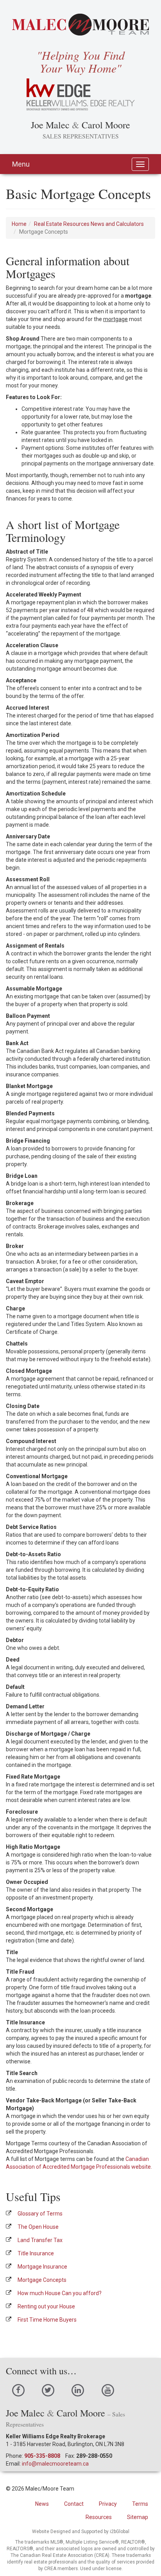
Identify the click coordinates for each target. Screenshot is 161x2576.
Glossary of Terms (40, 2214)
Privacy (108, 2504)
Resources (99, 2517)
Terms (140, 2504)
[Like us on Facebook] (18, 2390)
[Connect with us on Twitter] (48, 2390)
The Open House (38, 2227)
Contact (74, 2504)
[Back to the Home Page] (80, 25)
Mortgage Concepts (42, 2280)
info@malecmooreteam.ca (55, 2464)
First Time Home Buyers (47, 2320)
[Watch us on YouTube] (108, 2390)
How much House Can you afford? (60, 2293)
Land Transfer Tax (40, 2240)
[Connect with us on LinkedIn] (78, 2390)
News (42, 2504)
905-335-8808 (42, 2456)
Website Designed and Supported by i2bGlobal (81, 2532)
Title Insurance (36, 2253)
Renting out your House (46, 2306)
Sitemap (138, 2517)
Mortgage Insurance (42, 2267)
